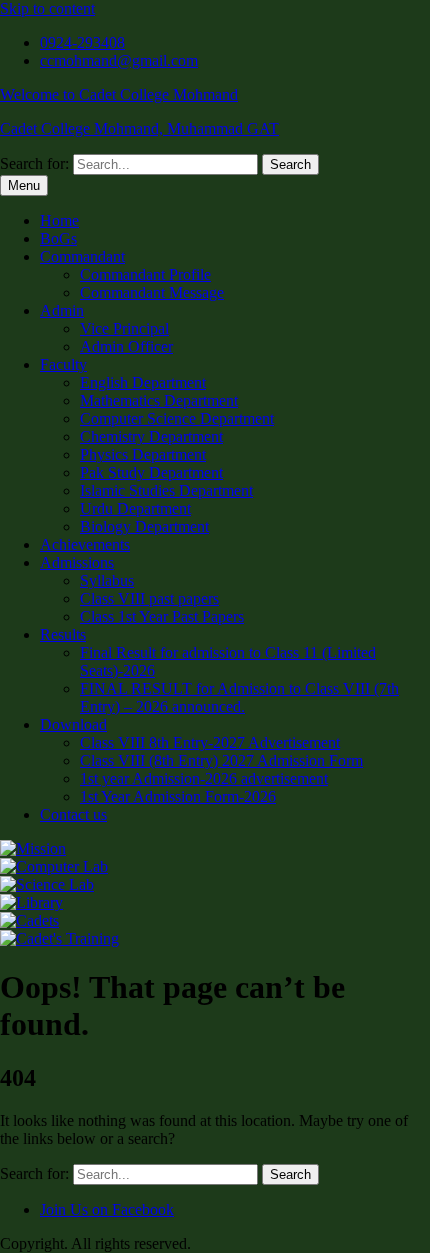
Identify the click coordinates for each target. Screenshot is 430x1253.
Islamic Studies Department (166, 490)
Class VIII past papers (149, 598)
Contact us (73, 814)
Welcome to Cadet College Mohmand (119, 94)
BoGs (58, 238)
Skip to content (47, 8)
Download (73, 724)
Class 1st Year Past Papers (162, 616)
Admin (62, 310)
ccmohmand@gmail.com (119, 60)
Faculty (63, 364)
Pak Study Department (151, 472)
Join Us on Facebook (107, 1209)
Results (63, 634)
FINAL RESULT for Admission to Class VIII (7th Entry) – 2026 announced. (239, 697)
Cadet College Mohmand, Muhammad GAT (139, 128)
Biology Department (144, 526)
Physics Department (143, 454)
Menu (24, 185)
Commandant (82, 256)
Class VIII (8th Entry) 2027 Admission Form (221, 760)
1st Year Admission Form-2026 (178, 796)
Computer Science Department (177, 418)
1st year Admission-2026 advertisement (204, 778)
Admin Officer (126, 346)
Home (59, 220)
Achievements (85, 544)
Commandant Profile (145, 274)
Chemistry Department (151, 436)
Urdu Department (135, 508)
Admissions (77, 562)
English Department (143, 382)
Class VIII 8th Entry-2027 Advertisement (210, 742)
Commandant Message (152, 292)
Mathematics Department (159, 400)
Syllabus (107, 580)
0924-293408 (82, 42)
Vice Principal (124, 328)
